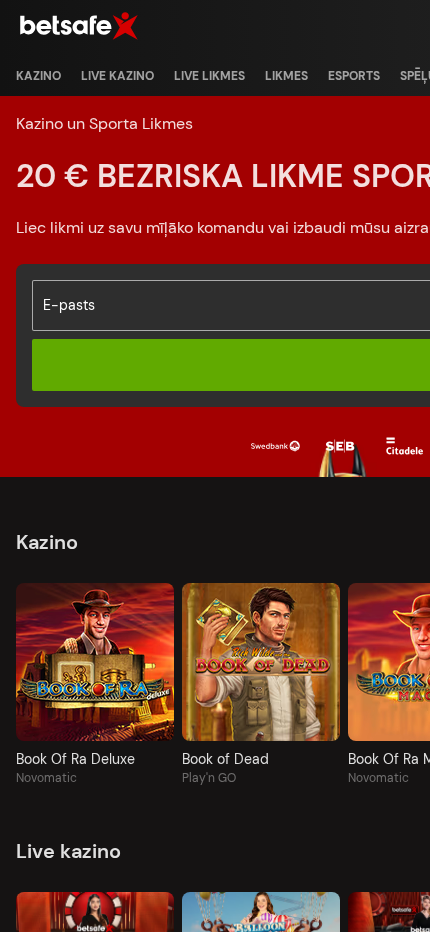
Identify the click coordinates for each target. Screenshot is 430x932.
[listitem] (38, 76)
